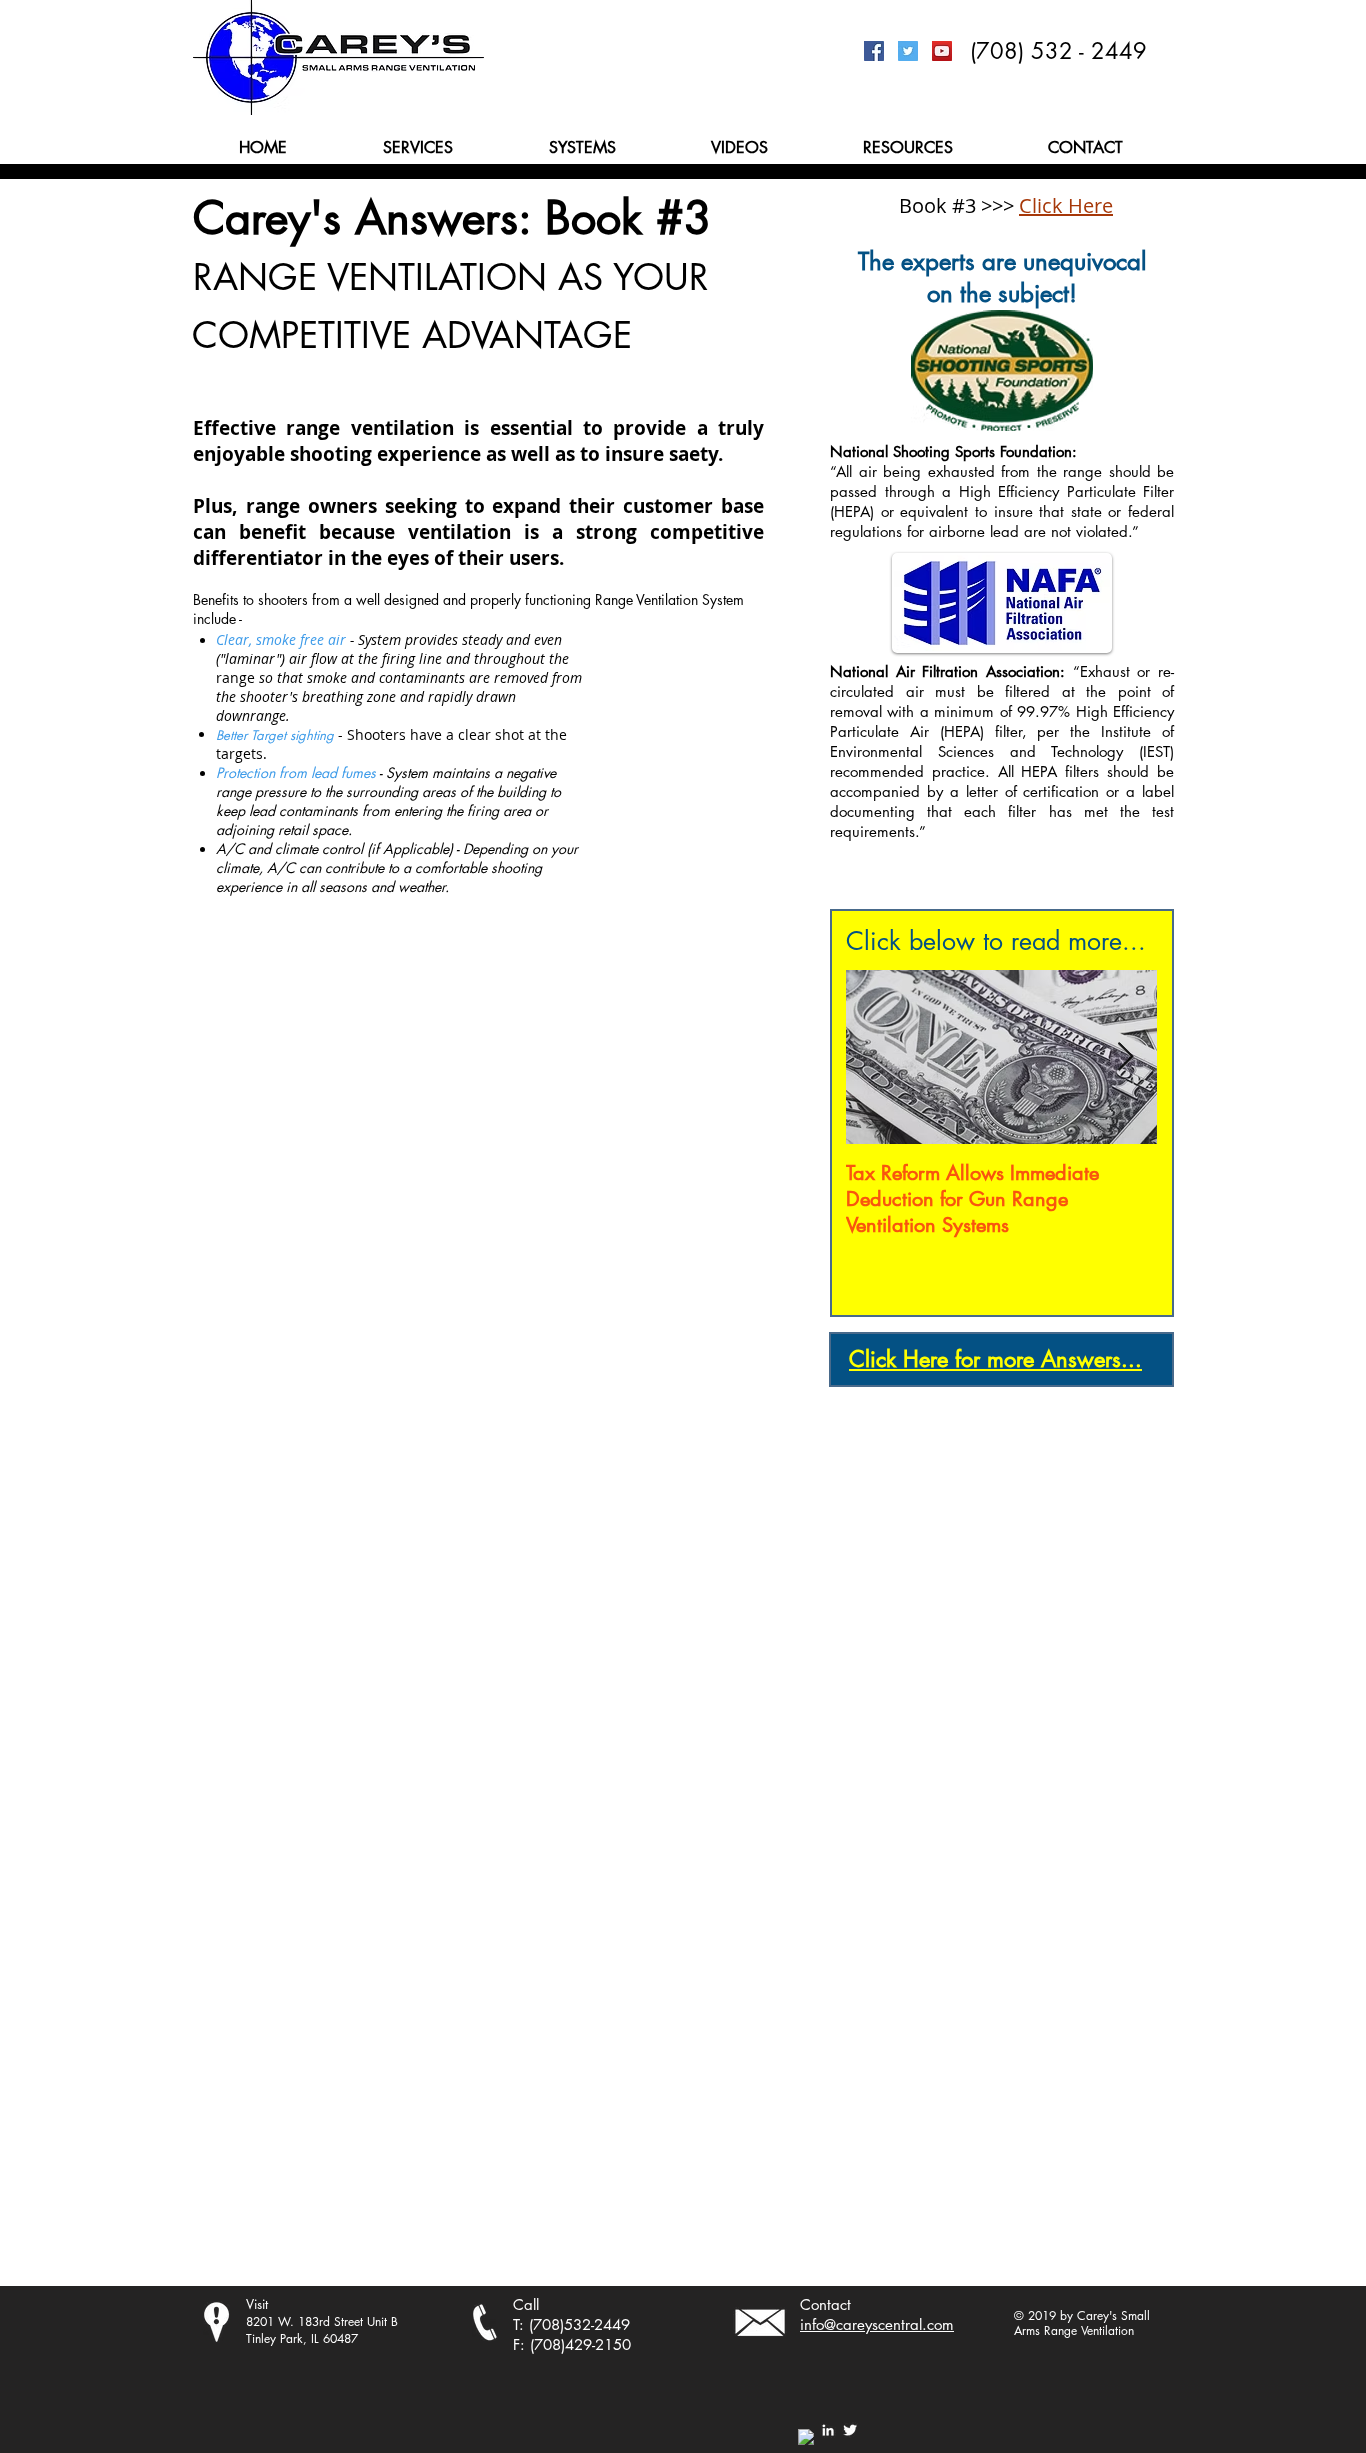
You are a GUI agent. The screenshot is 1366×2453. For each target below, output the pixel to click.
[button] (418, 147)
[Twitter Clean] (850, 2430)
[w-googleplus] (806, 2437)
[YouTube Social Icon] (942, 51)
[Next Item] (1125, 1057)
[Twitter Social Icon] (908, 51)
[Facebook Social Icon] (874, 51)
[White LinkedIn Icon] (828, 2430)
